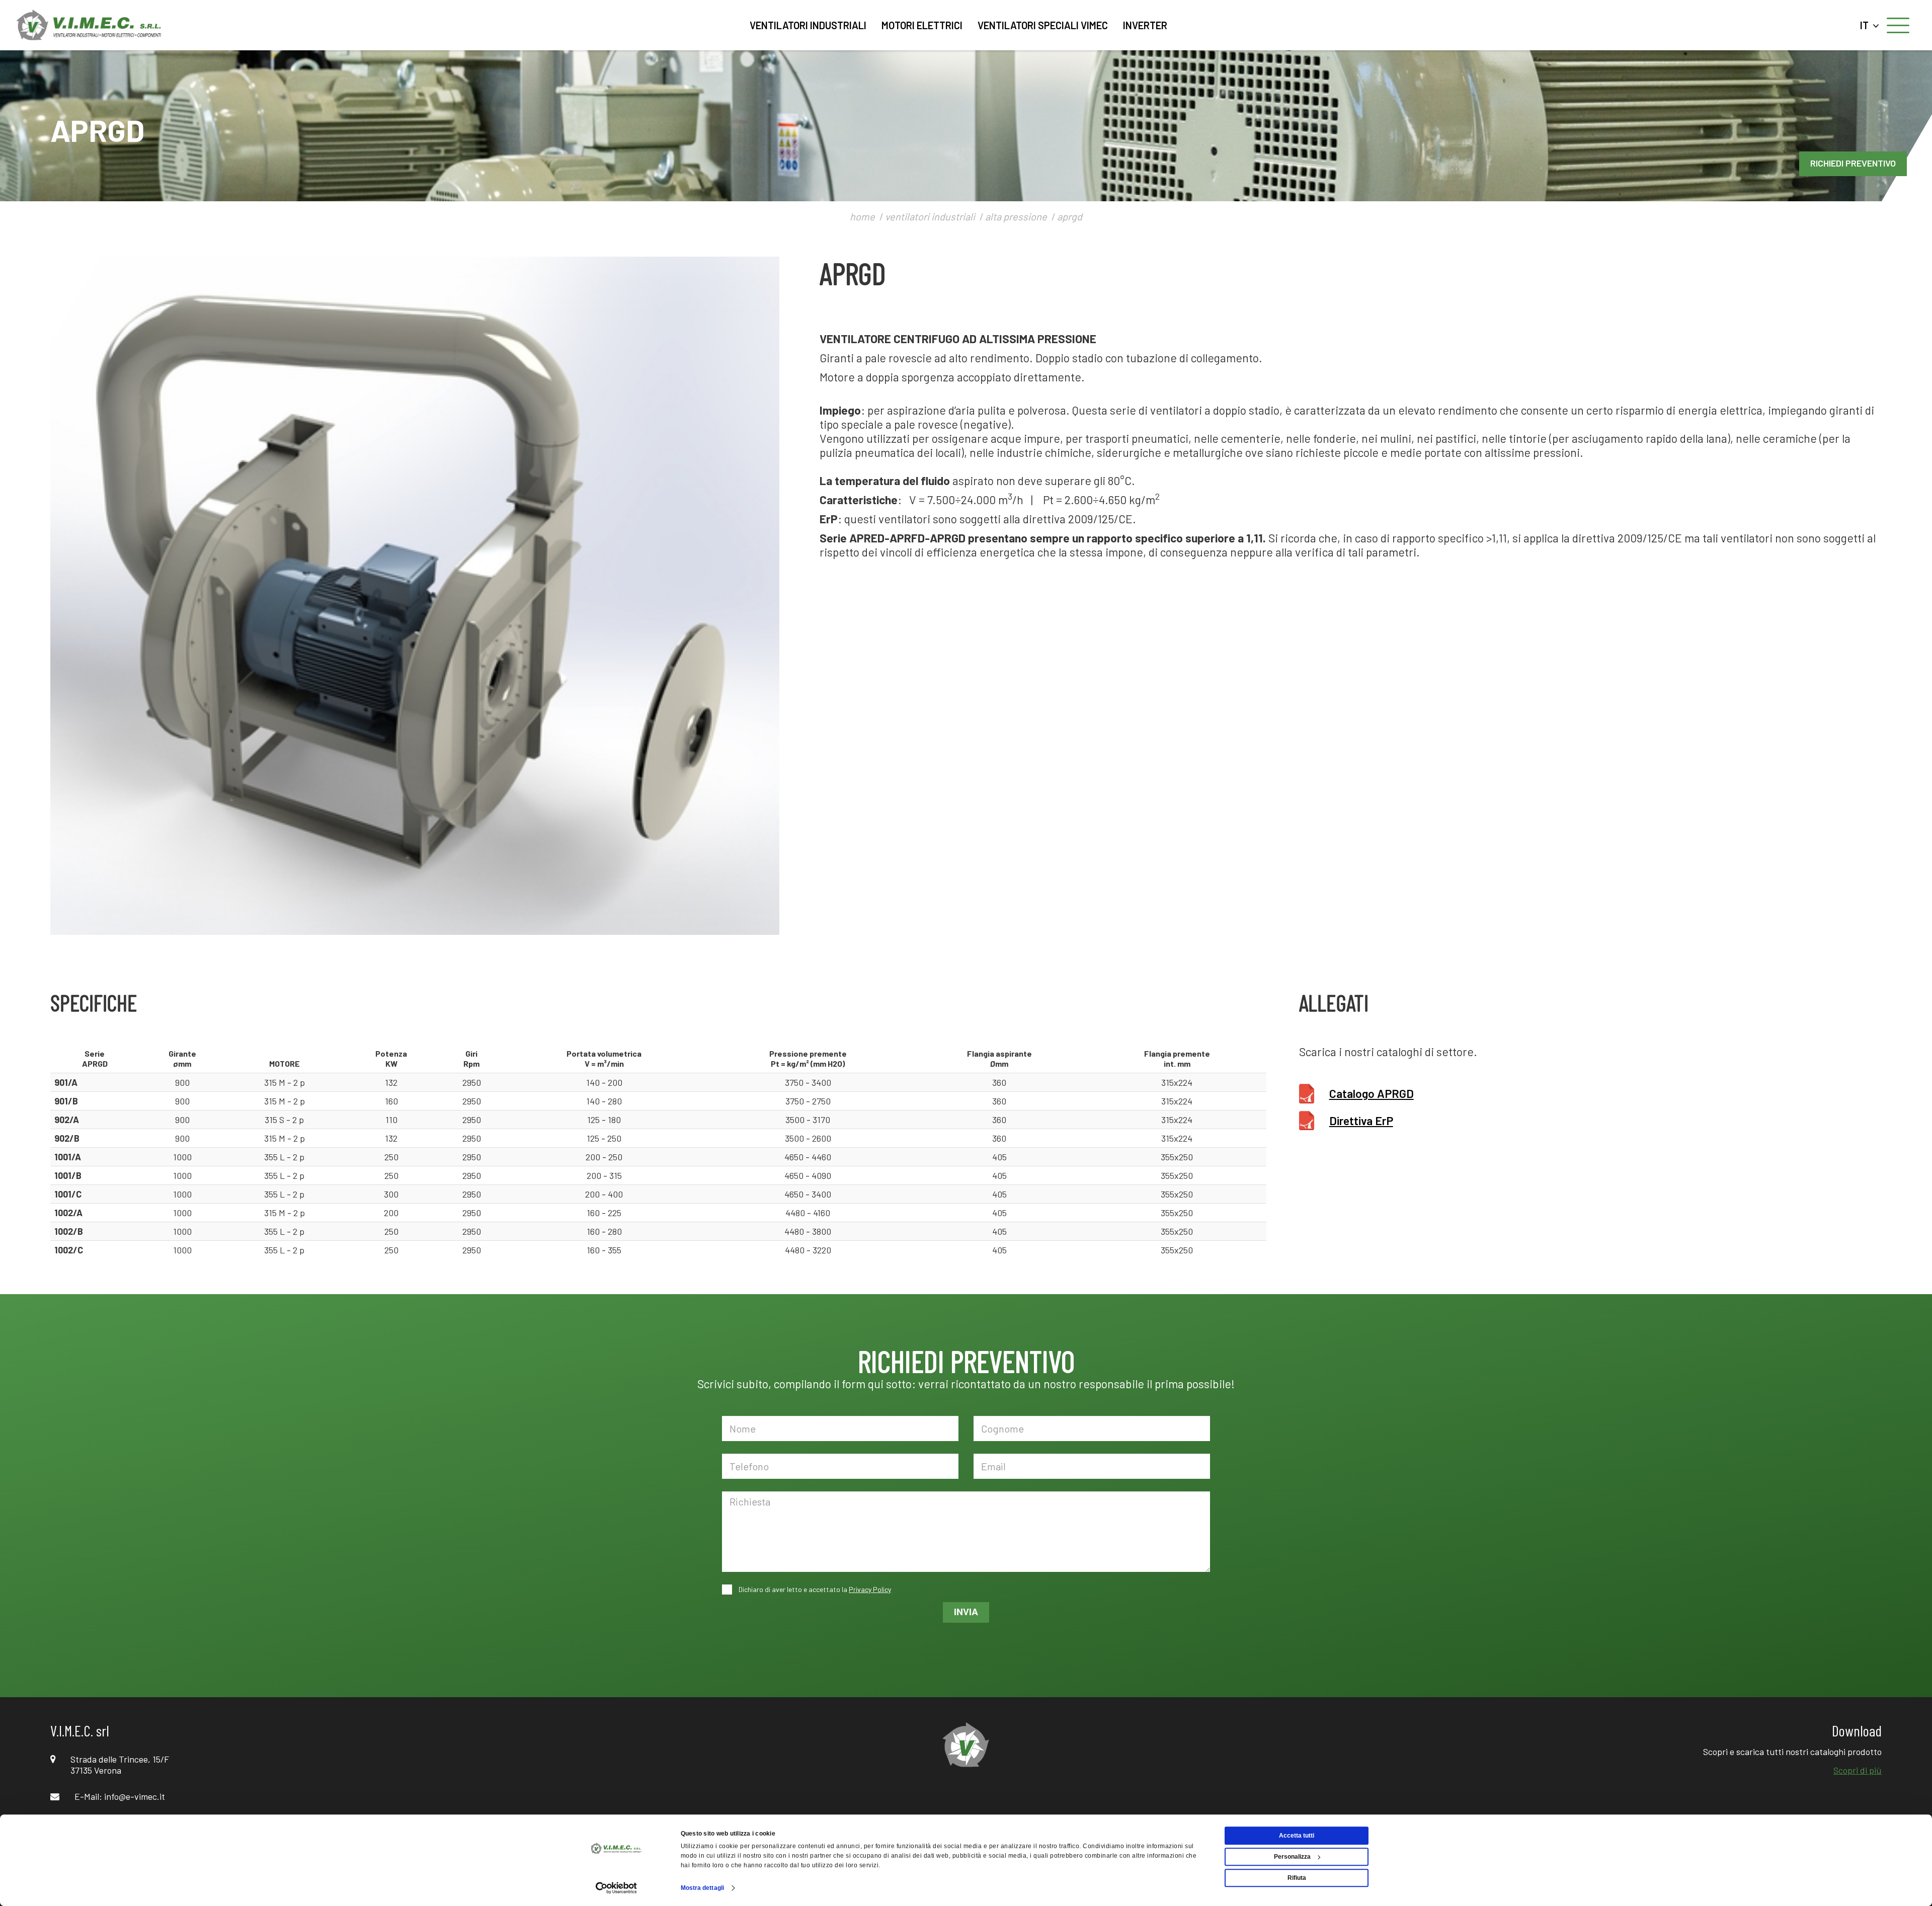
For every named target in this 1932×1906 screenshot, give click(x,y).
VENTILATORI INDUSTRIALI (808, 25)
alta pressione (1016, 216)
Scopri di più (1858, 1770)
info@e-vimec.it (135, 1796)
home (862, 216)
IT (1866, 25)
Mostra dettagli (703, 1888)
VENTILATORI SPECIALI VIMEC (1043, 25)
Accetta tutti (1297, 1836)
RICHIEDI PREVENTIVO (1853, 163)
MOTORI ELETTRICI (922, 25)
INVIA (966, 1612)
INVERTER (1145, 25)
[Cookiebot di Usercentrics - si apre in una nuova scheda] (617, 1888)
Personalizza (1292, 1857)
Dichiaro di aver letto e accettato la (814, 1589)
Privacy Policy (870, 1589)
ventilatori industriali (930, 216)
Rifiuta (1297, 1878)
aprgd (1070, 216)
